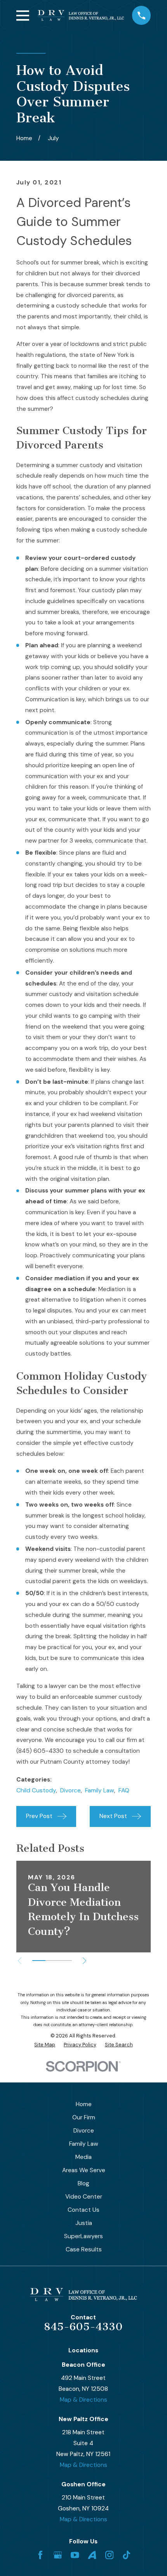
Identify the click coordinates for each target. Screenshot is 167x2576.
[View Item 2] (52, 1961)
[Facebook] (40, 2555)
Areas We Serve (84, 2170)
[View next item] (84, 1961)
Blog (83, 2183)
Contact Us (83, 2210)
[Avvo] (92, 2555)
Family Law (100, 1790)
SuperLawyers (83, 2236)
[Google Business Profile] (58, 2555)
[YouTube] (75, 2555)
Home (84, 2104)
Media (83, 2157)
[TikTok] (127, 2555)
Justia (84, 2223)
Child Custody (36, 1790)
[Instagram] (110, 2555)
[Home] (81, 15)
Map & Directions (83, 2400)
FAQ (124, 1790)
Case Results (84, 2249)
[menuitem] (45, 2045)
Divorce (70, 1790)
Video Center (84, 2197)
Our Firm (84, 2117)
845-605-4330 (83, 2327)
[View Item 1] (39, 1961)
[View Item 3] (65, 1961)
